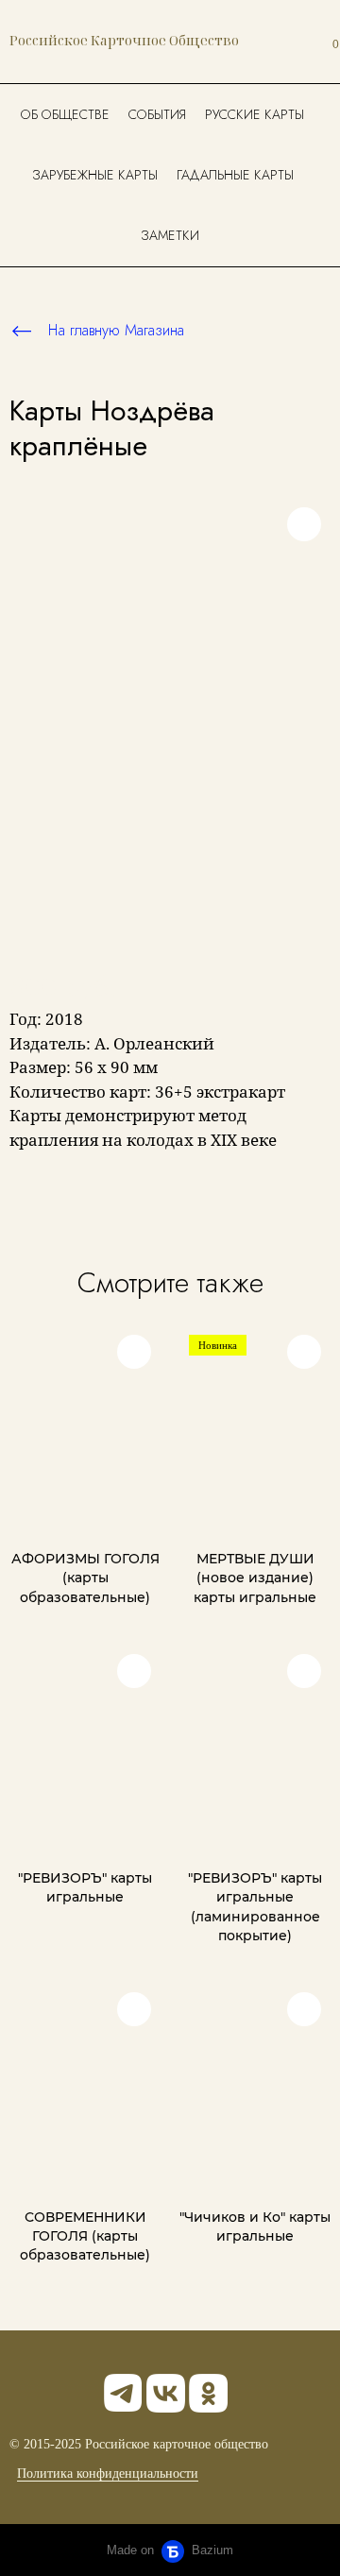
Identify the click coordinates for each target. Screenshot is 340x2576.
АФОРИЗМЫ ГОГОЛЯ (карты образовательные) (85, 1578)
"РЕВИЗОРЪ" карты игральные (85, 1887)
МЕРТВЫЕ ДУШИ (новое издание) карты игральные (255, 1578)
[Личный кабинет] (290, 42)
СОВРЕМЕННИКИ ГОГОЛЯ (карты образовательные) (85, 2236)
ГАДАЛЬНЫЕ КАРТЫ (235, 175)
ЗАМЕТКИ (170, 235)
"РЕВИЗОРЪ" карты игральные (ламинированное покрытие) (255, 1907)
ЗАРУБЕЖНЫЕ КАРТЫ (95, 175)
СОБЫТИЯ (157, 114)
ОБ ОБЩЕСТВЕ (65, 114)
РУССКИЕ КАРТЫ (255, 114)
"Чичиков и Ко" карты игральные (255, 2226)
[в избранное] (304, 524)
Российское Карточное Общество (124, 40)
